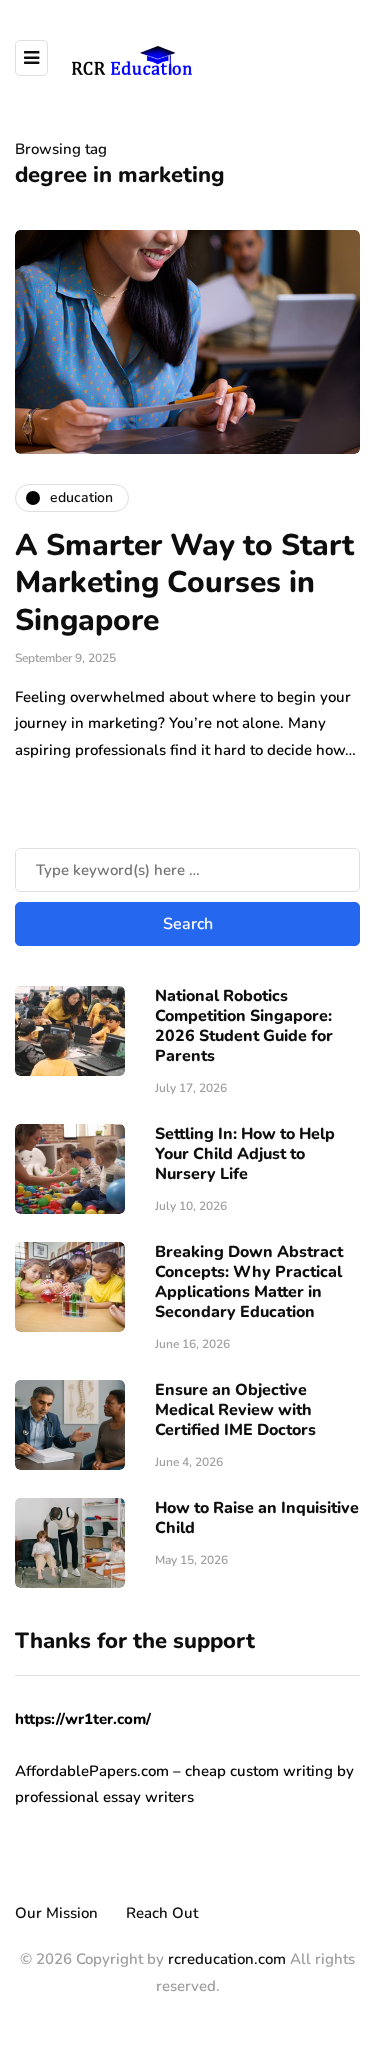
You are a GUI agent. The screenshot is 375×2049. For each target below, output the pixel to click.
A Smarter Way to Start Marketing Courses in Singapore (184, 583)
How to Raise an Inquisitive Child (257, 1518)
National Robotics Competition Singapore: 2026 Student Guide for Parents (244, 1026)
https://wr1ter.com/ (83, 1719)
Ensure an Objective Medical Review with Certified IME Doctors (235, 1410)
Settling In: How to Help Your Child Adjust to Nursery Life (245, 1154)
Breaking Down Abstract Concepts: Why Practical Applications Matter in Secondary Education (249, 1282)
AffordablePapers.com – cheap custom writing (174, 1771)
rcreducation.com (227, 1959)
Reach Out (162, 1913)
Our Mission (56, 1913)
